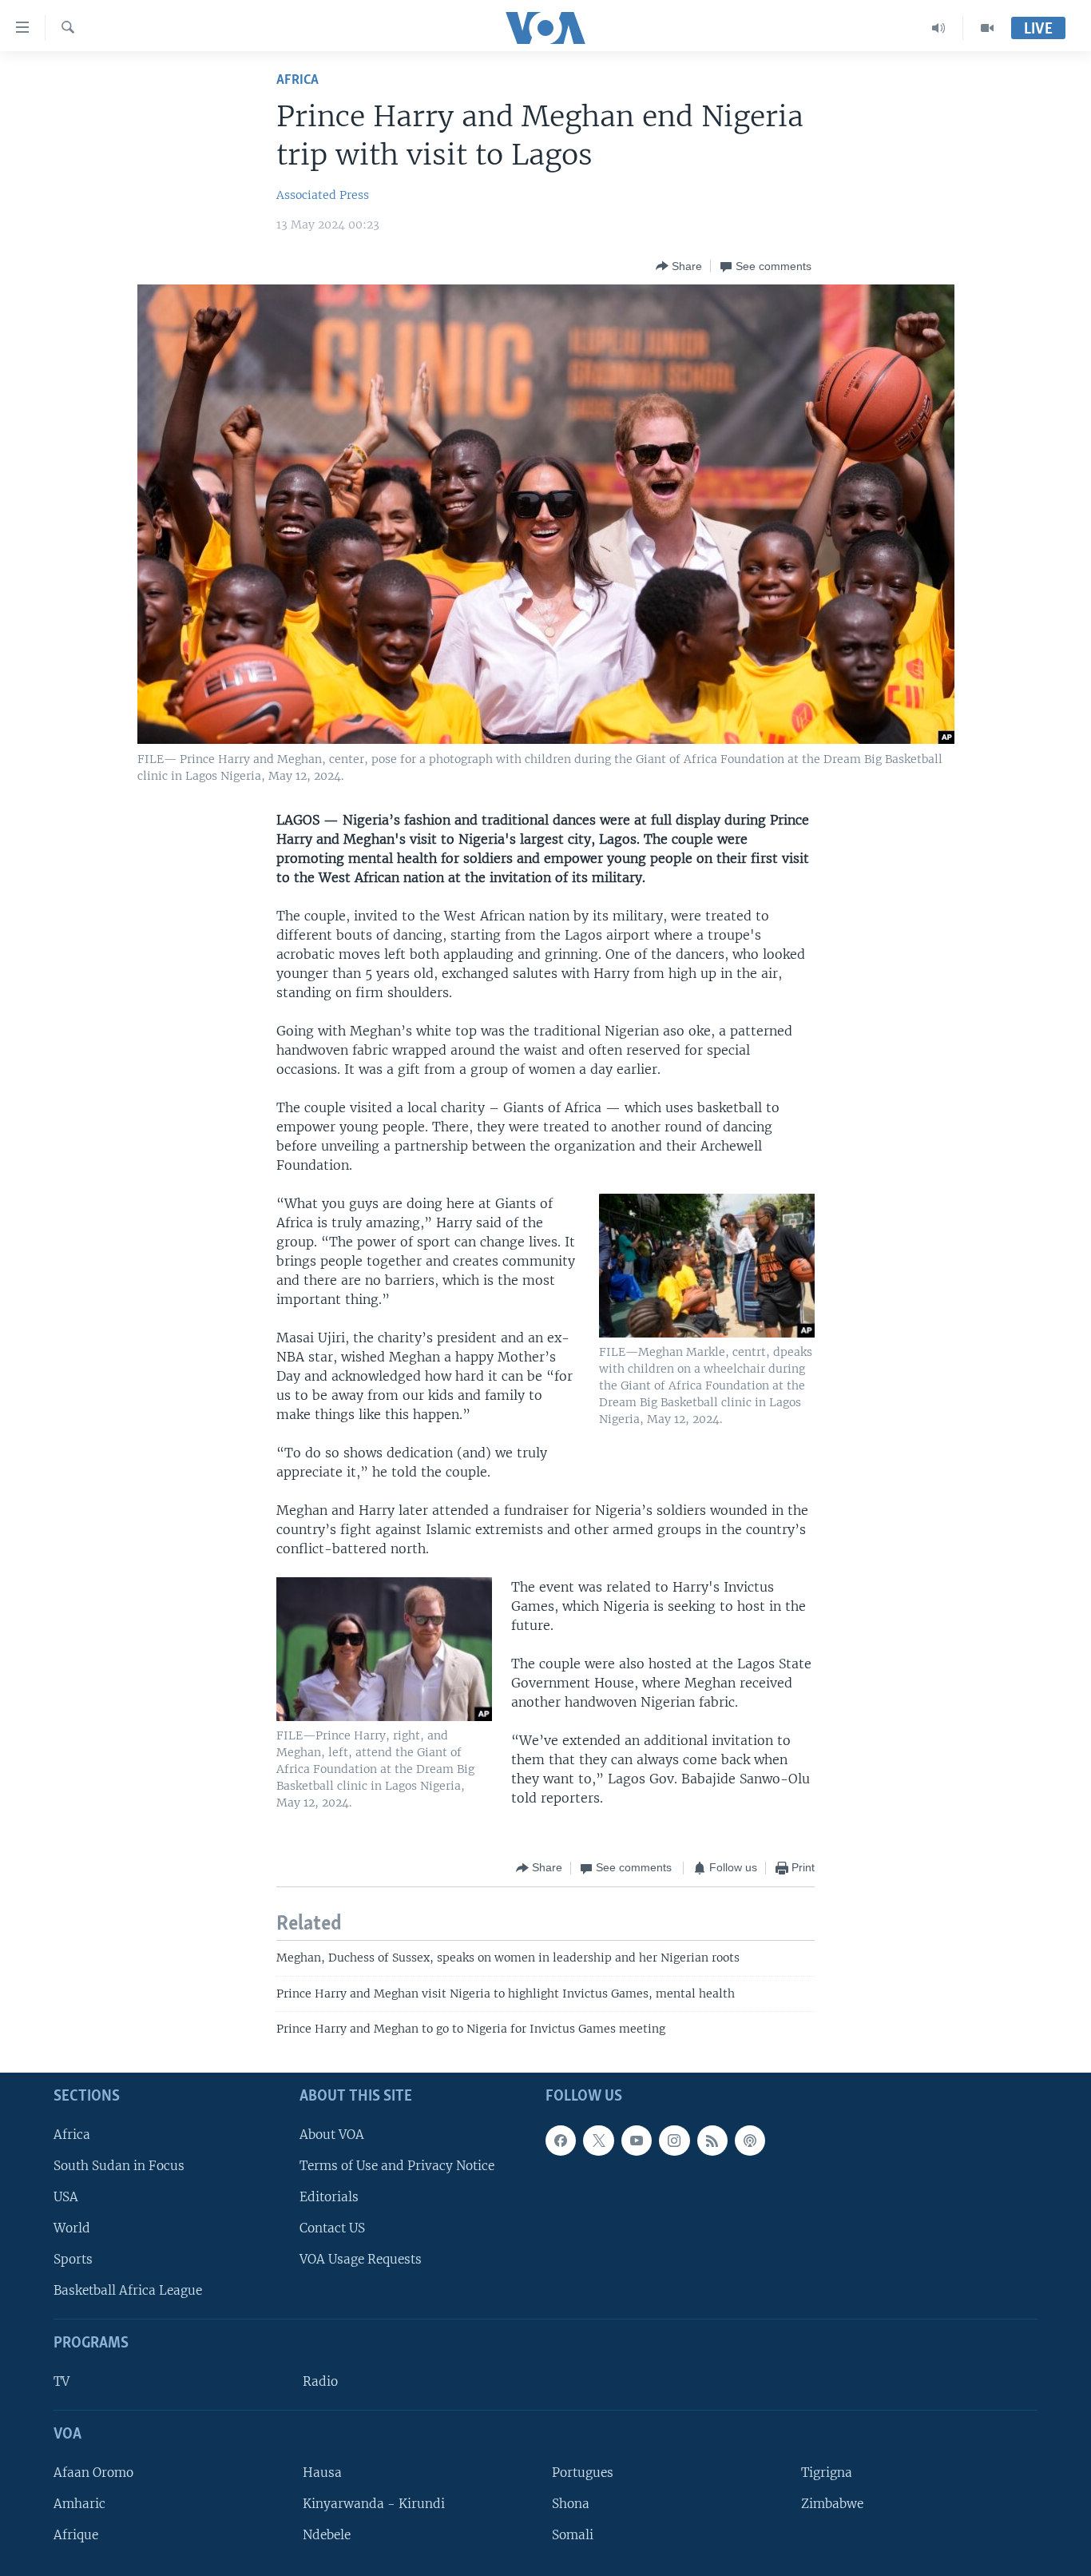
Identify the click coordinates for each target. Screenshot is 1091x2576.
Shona (571, 2504)
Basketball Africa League (128, 2290)
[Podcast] (750, 2140)
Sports (73, 2259)
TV (61, 2381)
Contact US (332, 2228)
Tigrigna (827, 2472)
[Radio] (939, 28)
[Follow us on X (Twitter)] (598, 2140)
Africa (298, 80)
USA (66, 2197)
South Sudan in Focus (119, 2165)
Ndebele (327, 2535)
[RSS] (712, 2140)
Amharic (79, 2504)
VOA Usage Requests (361, 2259)
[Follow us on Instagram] (674, 2140)
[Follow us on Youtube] (637, 2140)
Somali (573, 2535)
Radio (320, 2381)
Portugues (583, 2472)
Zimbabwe (832, 2504)
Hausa (322, 2472)
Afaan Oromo (93, 2472)
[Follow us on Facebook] (561, 2140)
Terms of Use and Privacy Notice (397, 2165)
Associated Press (323, 195)
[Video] (987, 28)
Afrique (76, 2535)
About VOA (332, 2134)
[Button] (679, 266)
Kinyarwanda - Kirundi (374, 2504)
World (72, 2228)
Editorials (329, 2197)
